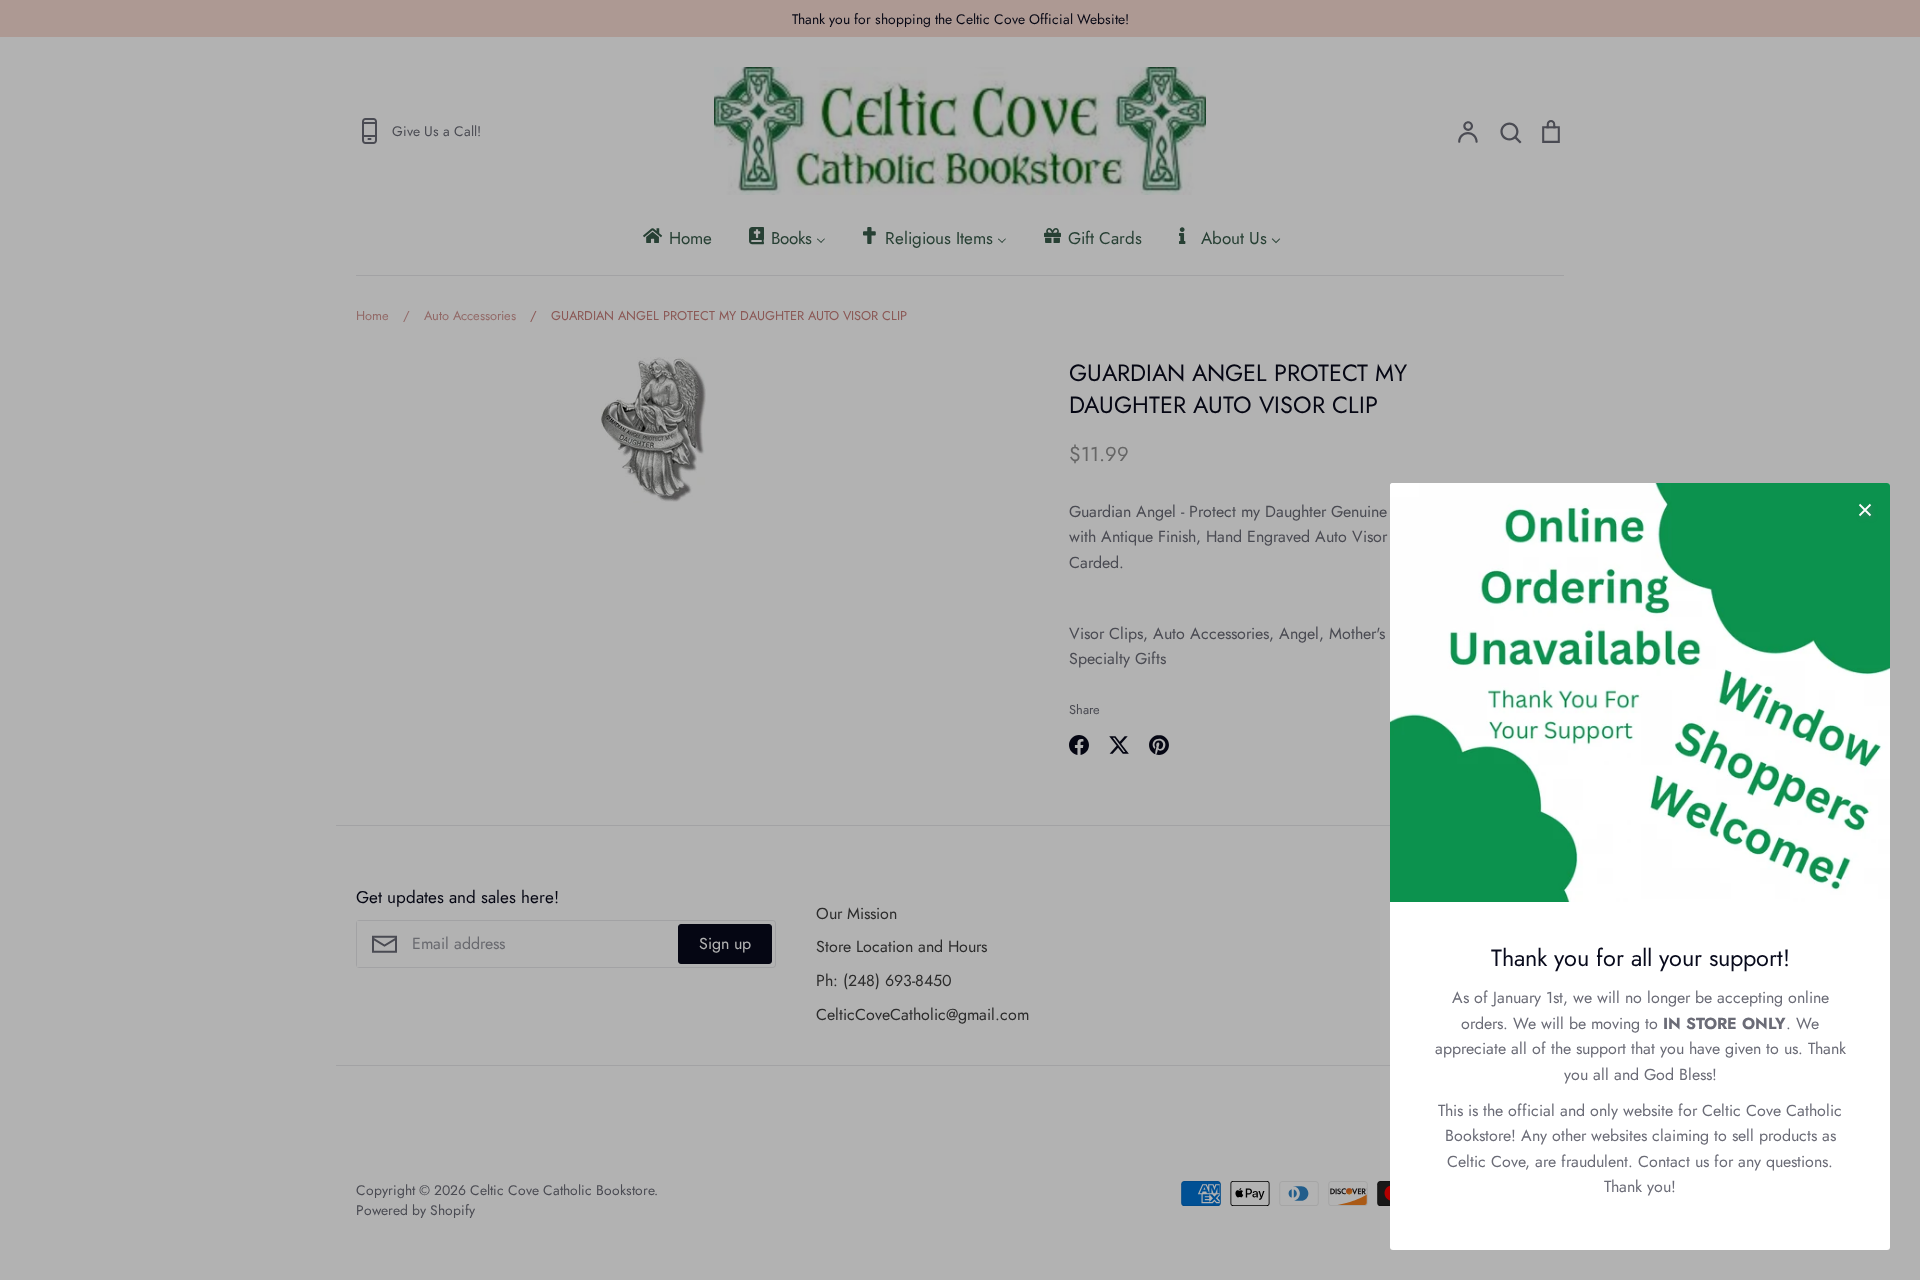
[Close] (1865, 508)
